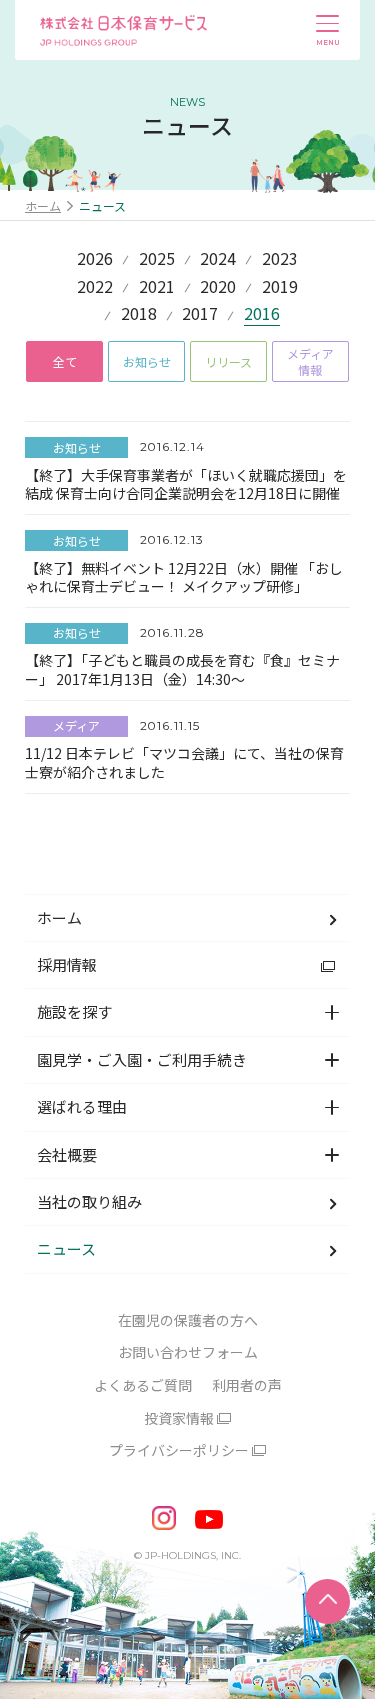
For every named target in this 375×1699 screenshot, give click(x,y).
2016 (262, 315)
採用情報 (67, 964)
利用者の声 (247, 1385)
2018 (139, 315)
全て (65, 361)
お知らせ (147, 361)
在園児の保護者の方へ (188, 1320)
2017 (200, 315)
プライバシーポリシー (179, 1450)
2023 (280, 260)
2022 (95, 288)
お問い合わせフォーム (188, 1352)
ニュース (66, 1248)
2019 (280, 288)
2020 (218, 288)
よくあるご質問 (143, 1385)
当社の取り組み (89, 1201)
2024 (218, 260)
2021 (157, 288)
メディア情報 (310, 361)
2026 (95, 260)
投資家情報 (179, 1418)
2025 (157, 260)
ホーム (43, 205)
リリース (228, 361)
